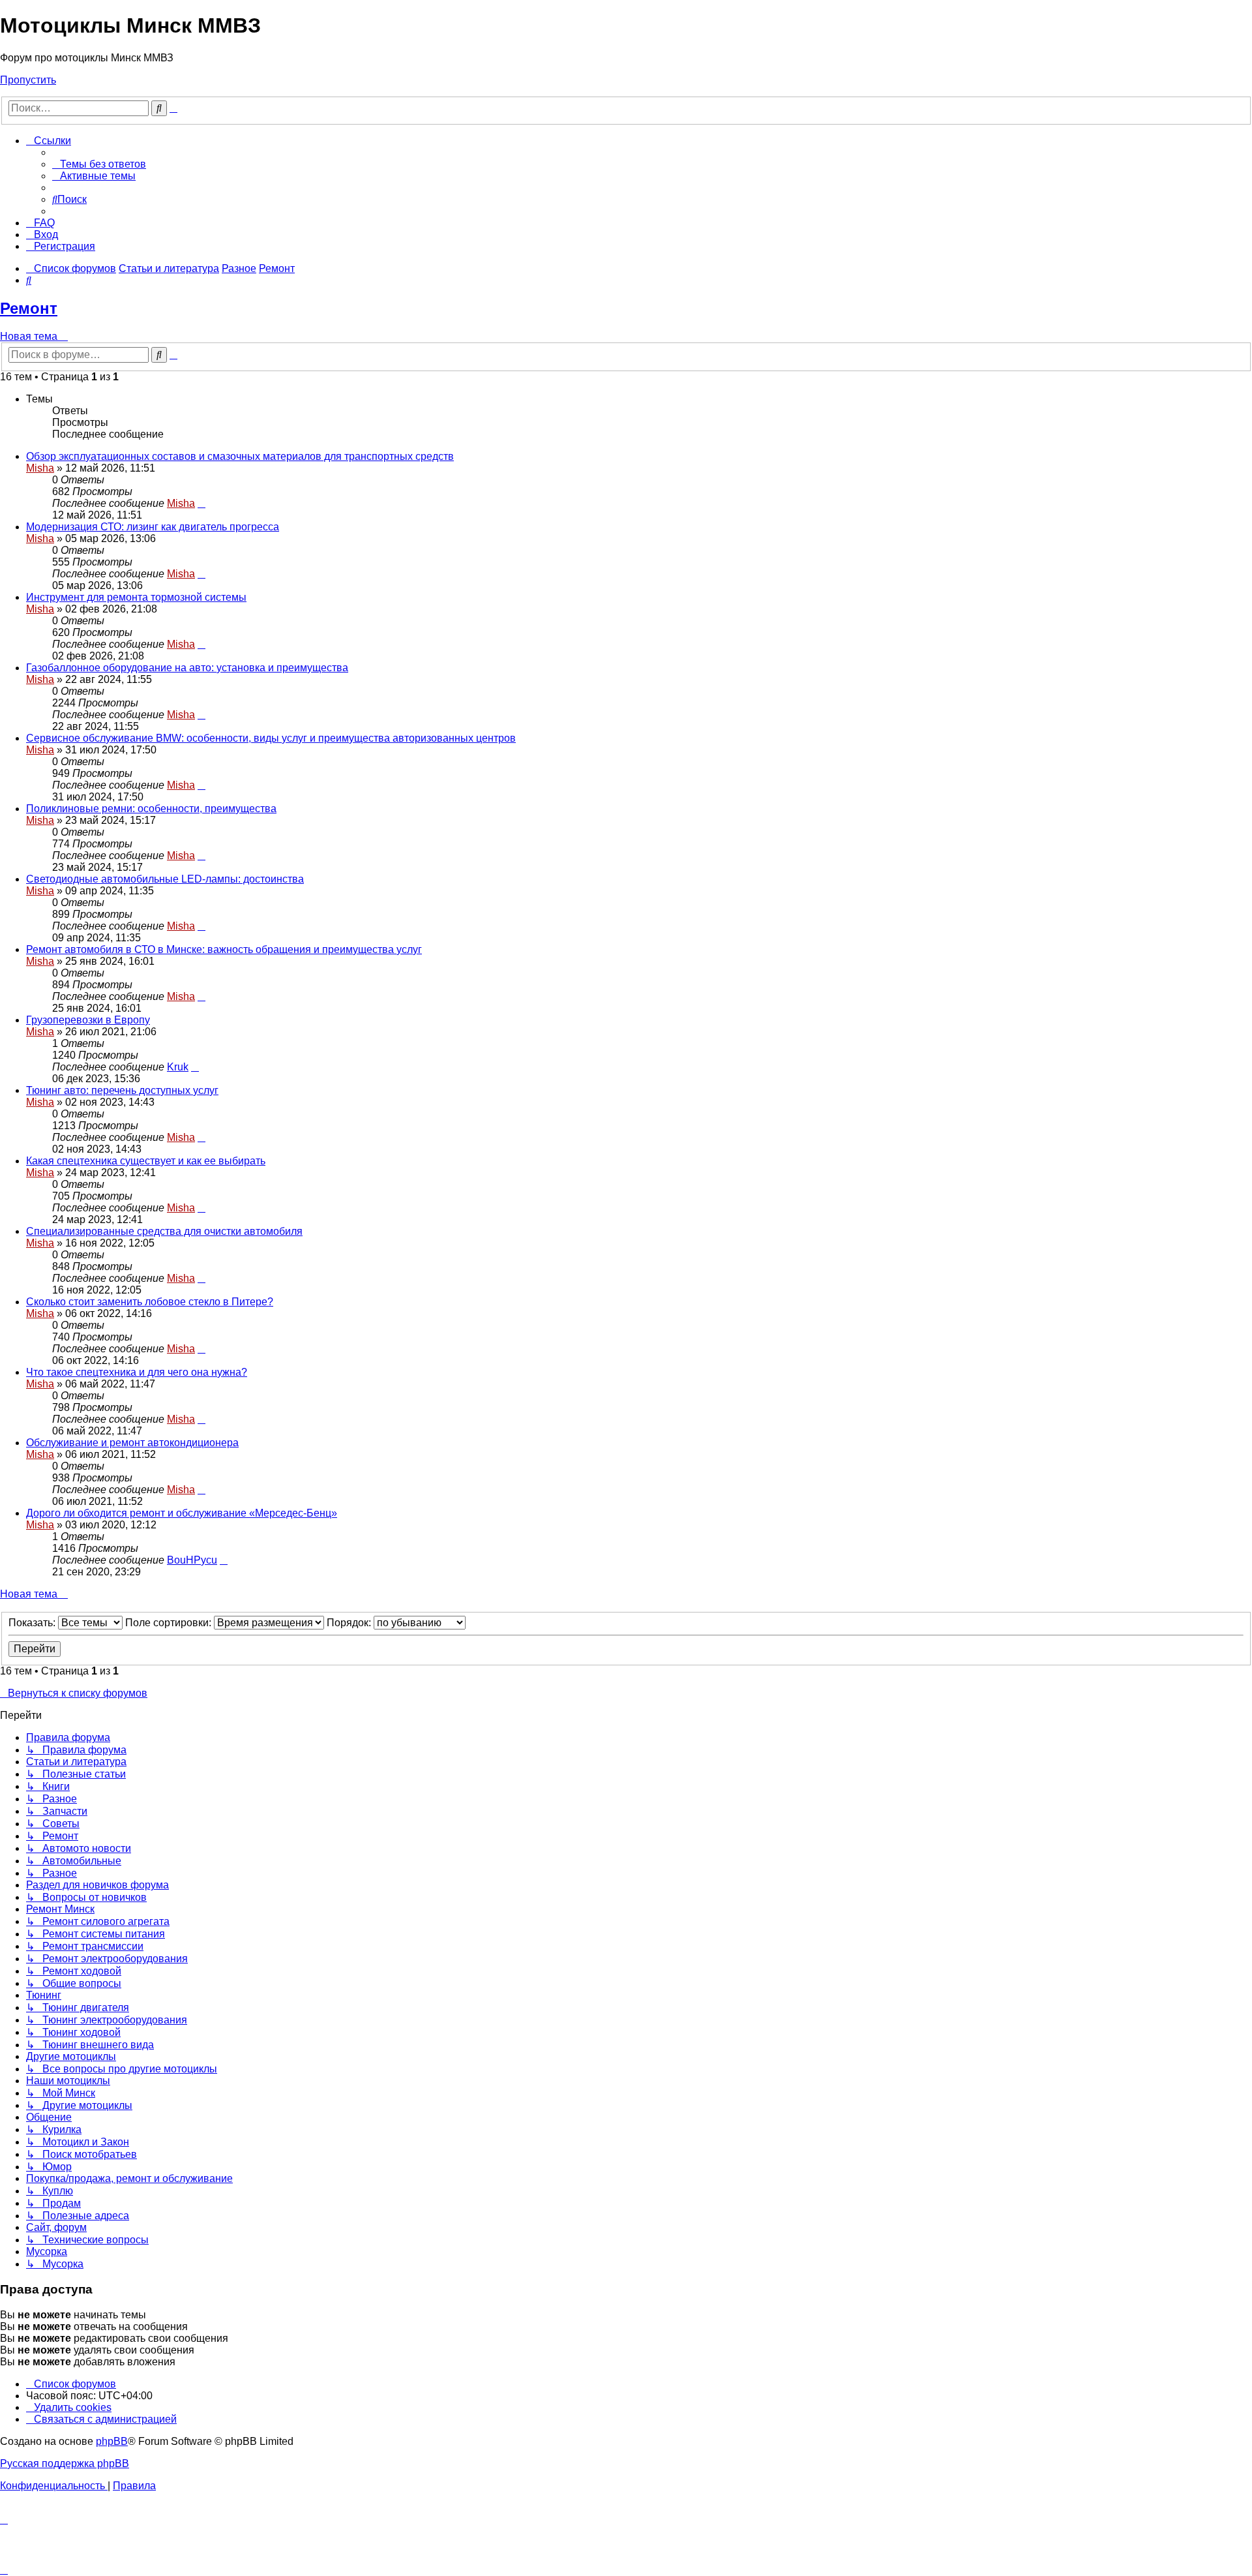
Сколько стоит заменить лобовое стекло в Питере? (150, 1302)
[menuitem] (99, 164)
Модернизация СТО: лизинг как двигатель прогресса (153, 527)
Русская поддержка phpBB (65, 2463)
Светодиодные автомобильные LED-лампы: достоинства (165, 879)
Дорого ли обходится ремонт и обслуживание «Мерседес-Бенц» (182, 1513)
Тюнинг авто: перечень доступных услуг (122, 1090)
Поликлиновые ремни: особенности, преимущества (151, 809)
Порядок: (350, 1623)
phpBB (112, 2441)
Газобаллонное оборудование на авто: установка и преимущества (187, 668)
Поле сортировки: (170, 1623)
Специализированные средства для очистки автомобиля (164, 1231)
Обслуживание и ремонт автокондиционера (132, 1443)
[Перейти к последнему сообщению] (201, 503)
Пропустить (28, 80)
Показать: (33, 1623)
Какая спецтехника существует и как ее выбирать (146, 1161)
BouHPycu (192, 1560)
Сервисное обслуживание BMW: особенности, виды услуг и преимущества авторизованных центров (271, 738)
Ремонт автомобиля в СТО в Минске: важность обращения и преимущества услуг (224, 949)
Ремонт (29, 308)
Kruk (178, 1067)
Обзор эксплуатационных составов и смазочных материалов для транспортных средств (240, 456)
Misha (40, 468)
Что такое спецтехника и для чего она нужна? (137, 1372)
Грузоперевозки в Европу (88, 1020)
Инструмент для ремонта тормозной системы (136, 597)
